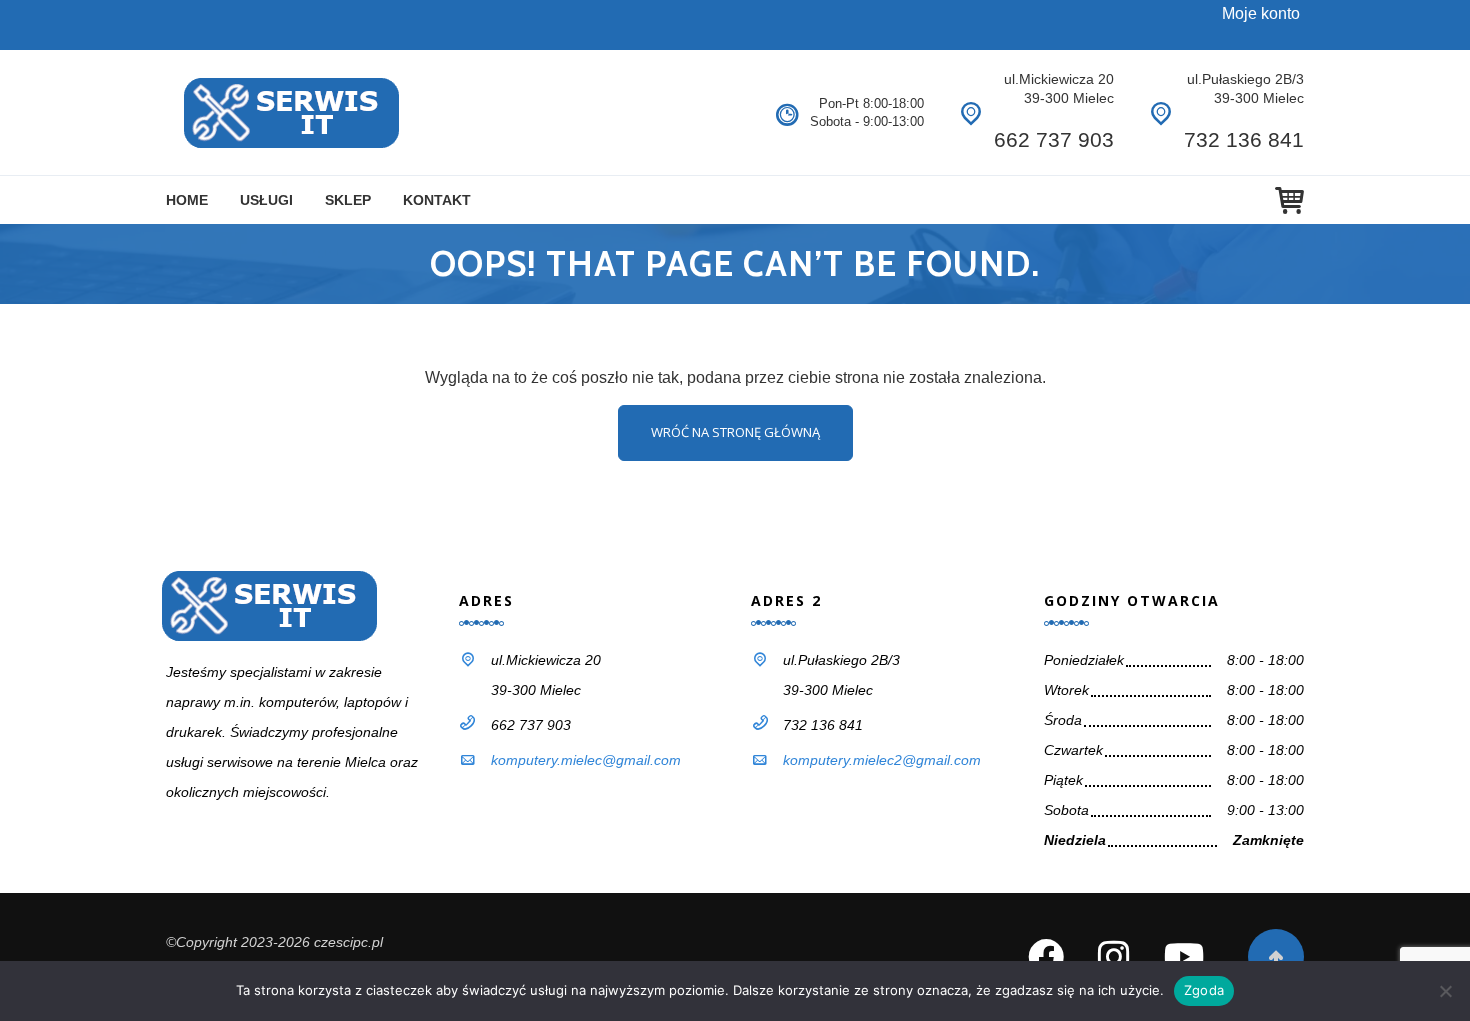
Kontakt (437, 200)
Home (187, 200)
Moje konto (1261, 13)
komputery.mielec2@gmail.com (882, 760)
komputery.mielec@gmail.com (586, 760)
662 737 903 (1054, 139)
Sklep (348, 200)
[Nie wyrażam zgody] (1445, 991)
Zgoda (1204, 990)
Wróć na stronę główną (735, 432)
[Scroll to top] (1276, 957)
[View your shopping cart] (1289, 200)
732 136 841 (1244, 139)
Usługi (266, 200)
